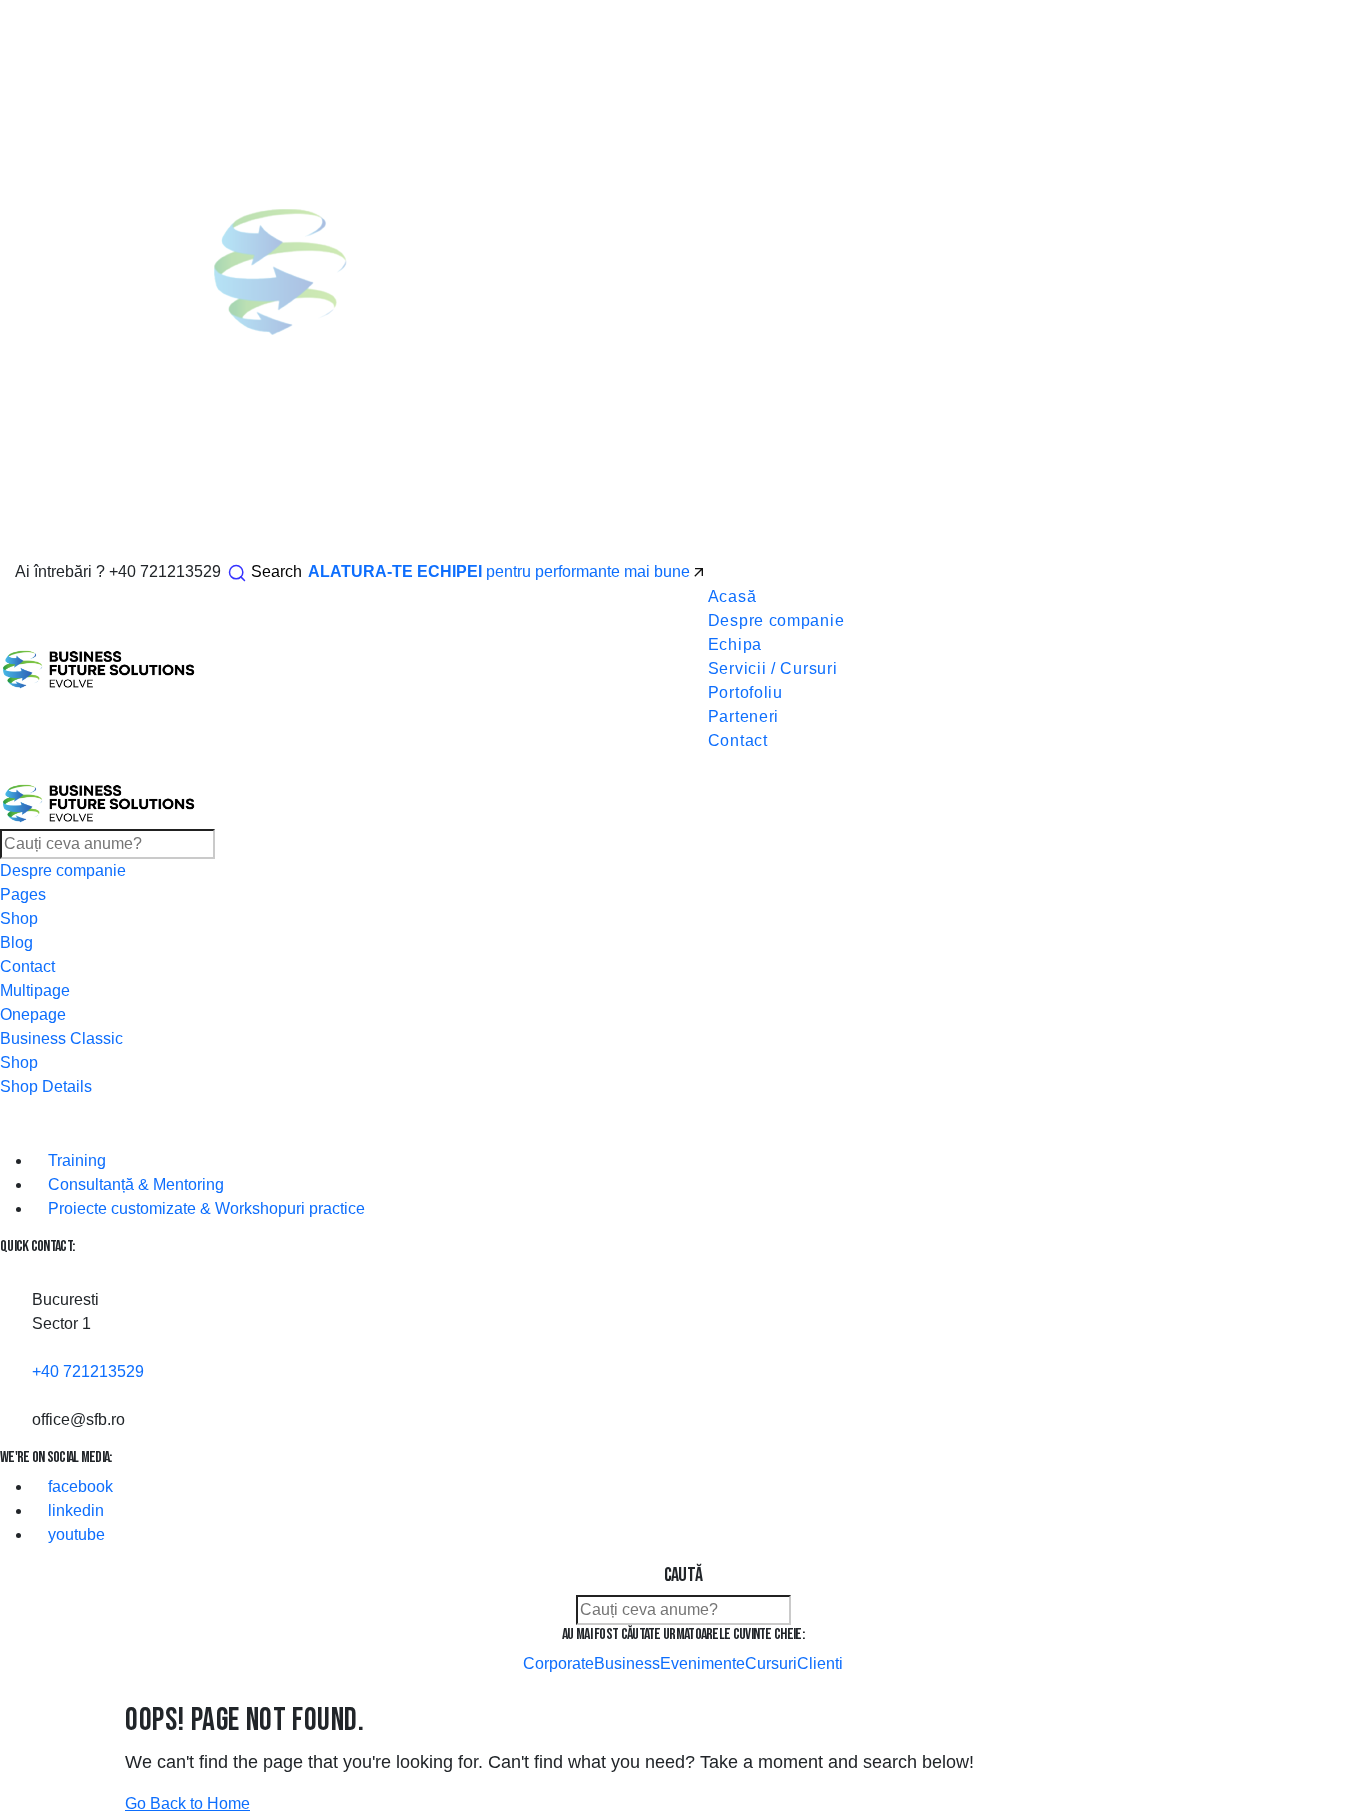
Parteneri (743, 716)
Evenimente (702, 1663)
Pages (23, 894)
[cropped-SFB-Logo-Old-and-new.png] (99, 669)
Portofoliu (745, 692)
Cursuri (771, 1663)
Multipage (35, 990)
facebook (78, 1486)
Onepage (33, 1014)
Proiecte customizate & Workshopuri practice (204, 1208)
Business (627, 1663)
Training (75, 1160)
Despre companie (776, 620)
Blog (16, 942)
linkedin (74, 1510)
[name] (711, 571)
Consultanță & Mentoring (134, 1184)
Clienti (820, 1663)
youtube (74, 1534)
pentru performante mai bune (501, 571)
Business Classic (61, 1038)
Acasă (732, 596)
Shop (19, 918)
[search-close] (12, 1689)
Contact (738, 740)
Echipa (735, 644)
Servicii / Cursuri (773, 668)
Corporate (558, 1663)
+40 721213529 (165, 571)
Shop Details (46, 1086)
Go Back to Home (187, 1803)
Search (276, 571)
